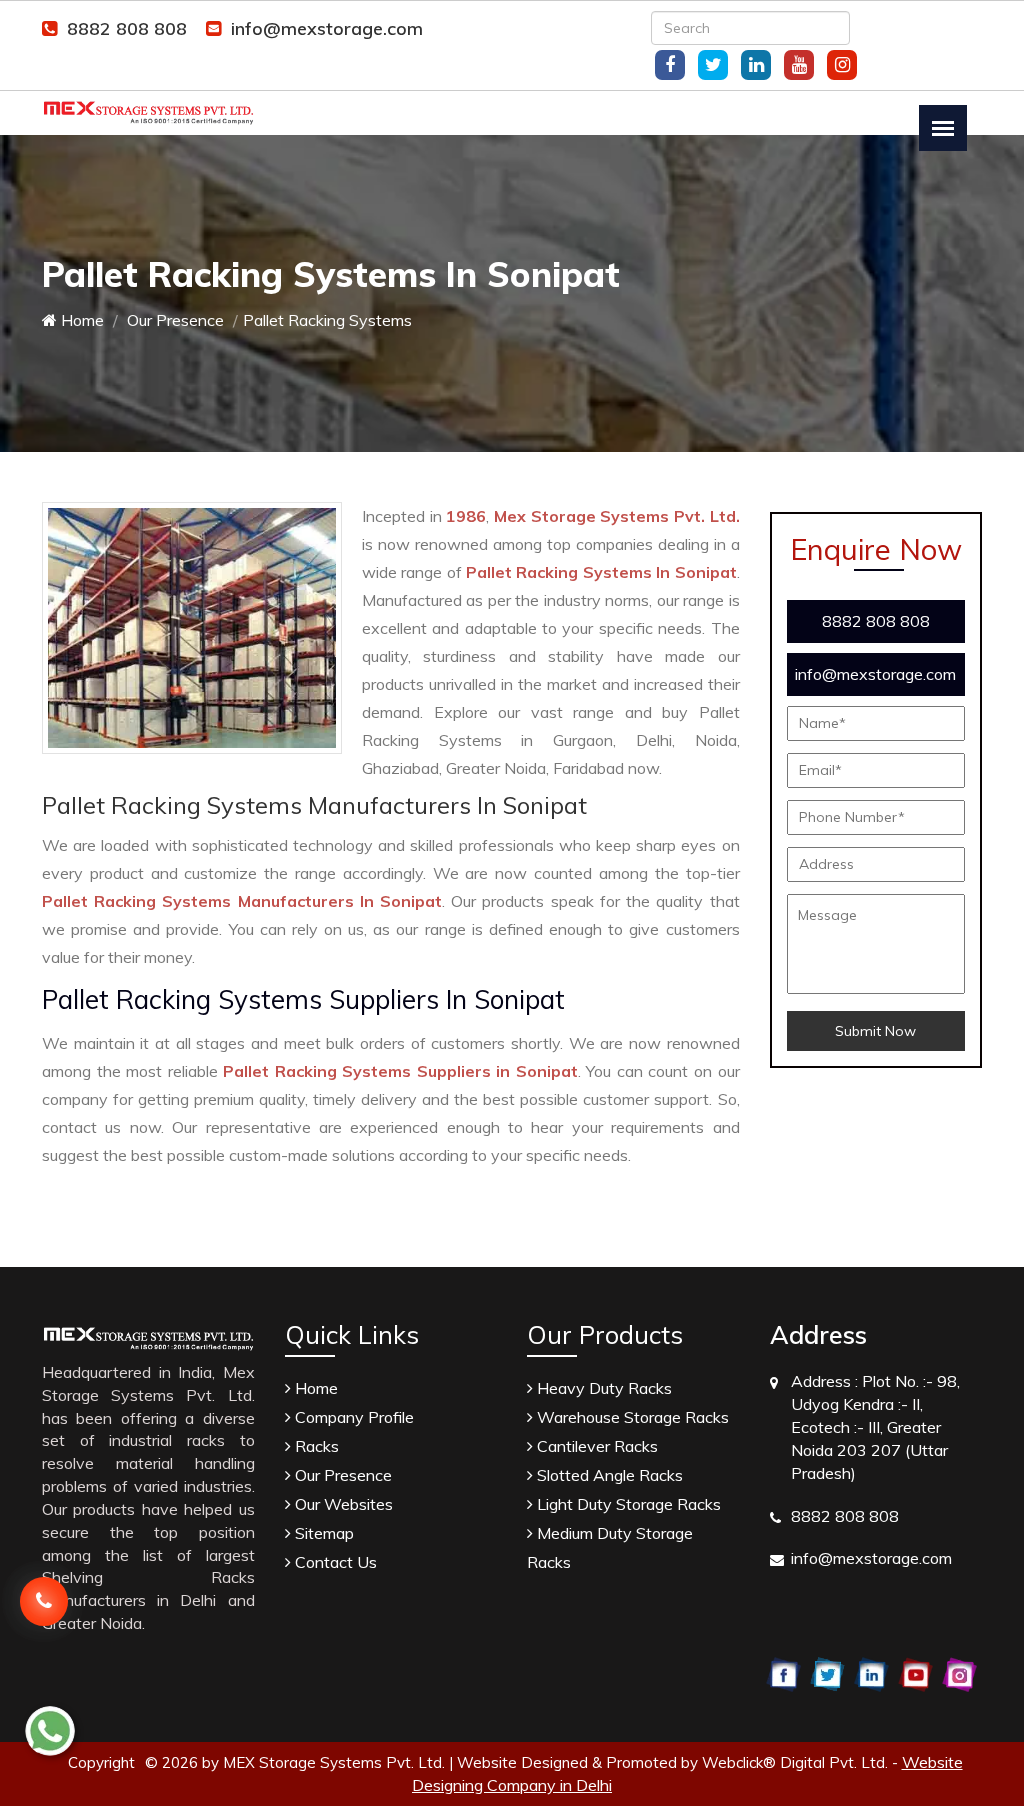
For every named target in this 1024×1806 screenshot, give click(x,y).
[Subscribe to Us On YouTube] (799, 65)
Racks (315, 1446)
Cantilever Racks (595, 1446)
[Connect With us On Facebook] (670, 65)
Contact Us (334, 1562)
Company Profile (352, 1417)
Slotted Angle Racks (608, 1475)
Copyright (101, 1762)
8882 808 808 (127, 28)
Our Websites (342, 1504)
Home (80, 320)
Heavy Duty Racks (602, 1388)
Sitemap (322, 1533)
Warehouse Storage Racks (631, 1417)
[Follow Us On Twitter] (713, 65)
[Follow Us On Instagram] (842, 65)
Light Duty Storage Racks (627, 1504)
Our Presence (173, 320)
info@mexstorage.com (327, 28)
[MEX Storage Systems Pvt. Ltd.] (148, 111)
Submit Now (875, 1031)
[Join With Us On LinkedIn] (756, 65)
